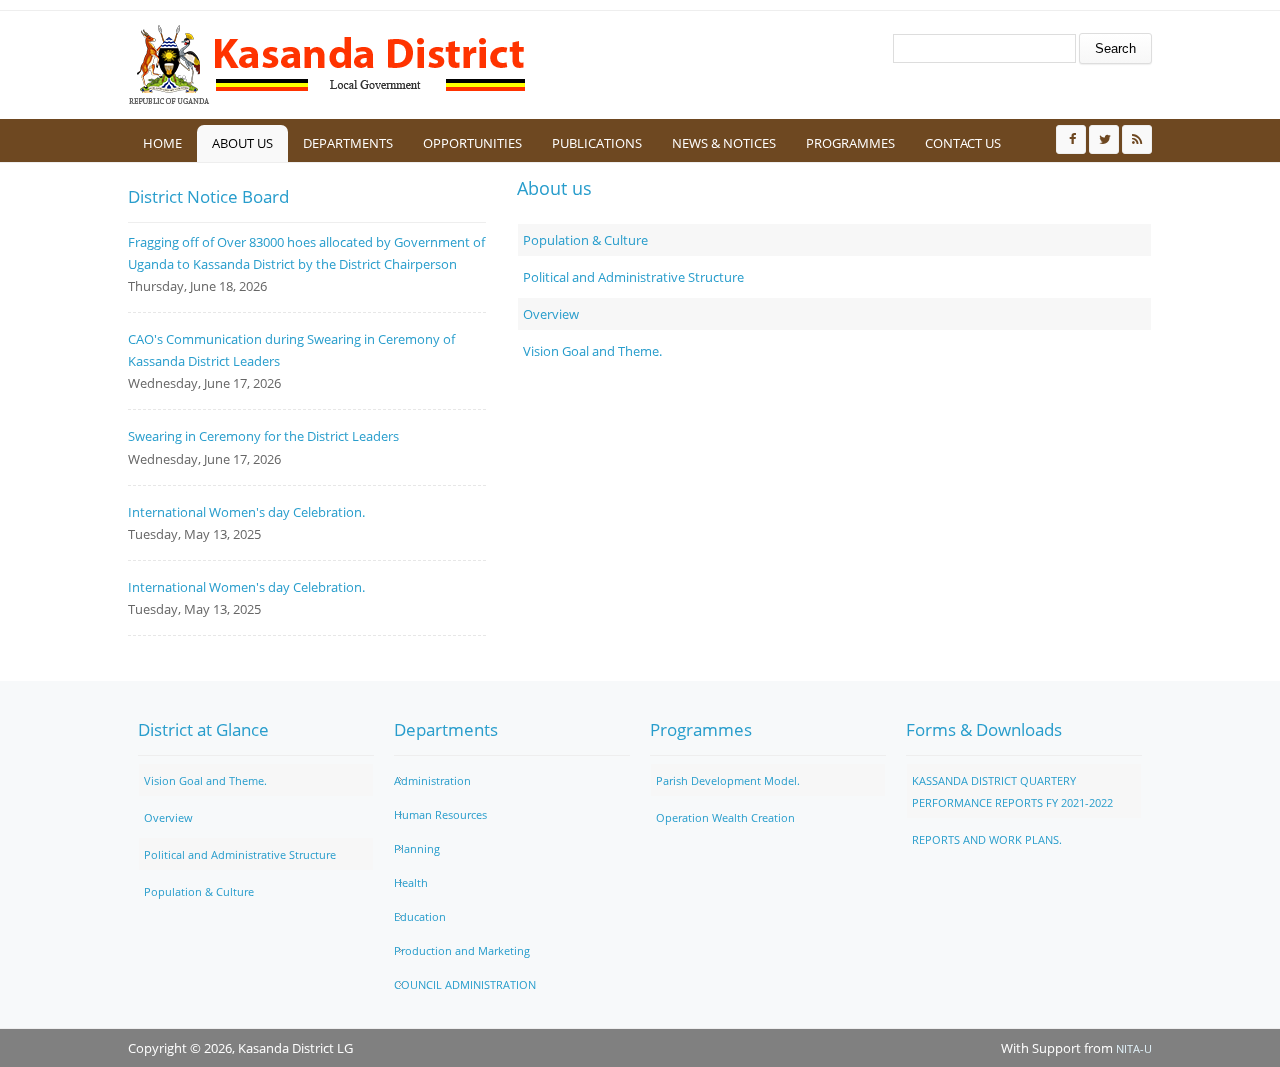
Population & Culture (585, 240)
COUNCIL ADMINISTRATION (465, 984)
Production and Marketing (462, 950)
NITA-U (1134, 1048)
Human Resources (440, 814)
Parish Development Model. (728, 780)
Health (411, 882)
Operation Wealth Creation (725, 817)
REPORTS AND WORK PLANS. (987, 839)
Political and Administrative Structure (633, 277)
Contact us (963, 143)
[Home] (328, 65)
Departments (348, 143)
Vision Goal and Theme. (592, 351)
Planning (417, 848)
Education (420, 916)
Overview (551, 314)
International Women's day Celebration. (246, 512)
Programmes (850, 143)
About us (242, 143)
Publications (597, 143)
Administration (432, 780)
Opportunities (472, 143)
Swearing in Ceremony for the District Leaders (263, 436)
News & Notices (724, 143)
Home (162, 143)
